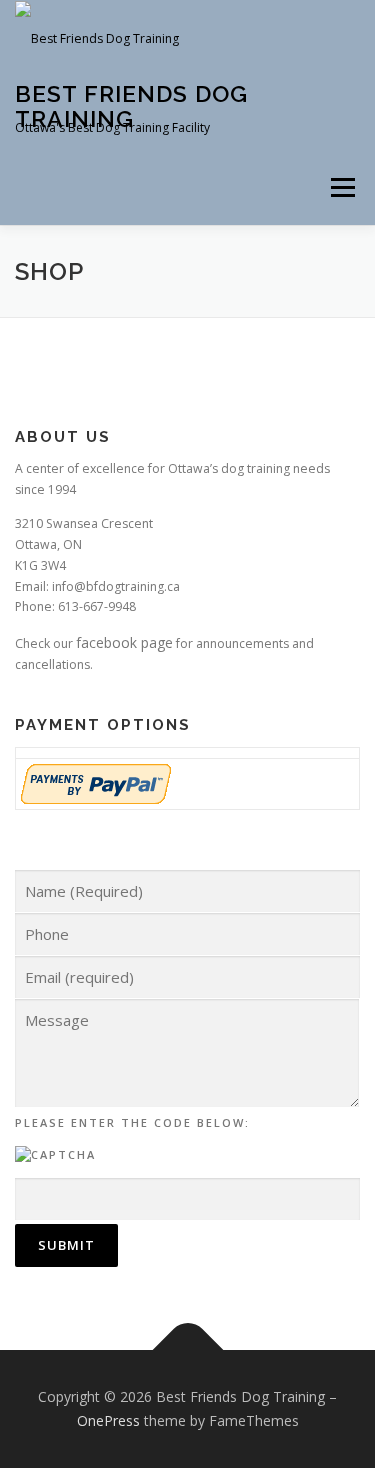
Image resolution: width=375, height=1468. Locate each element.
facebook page (124, 642)
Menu (341, 187)
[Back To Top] (187, 1350)
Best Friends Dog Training (131, 105)
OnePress (108, 1420)
